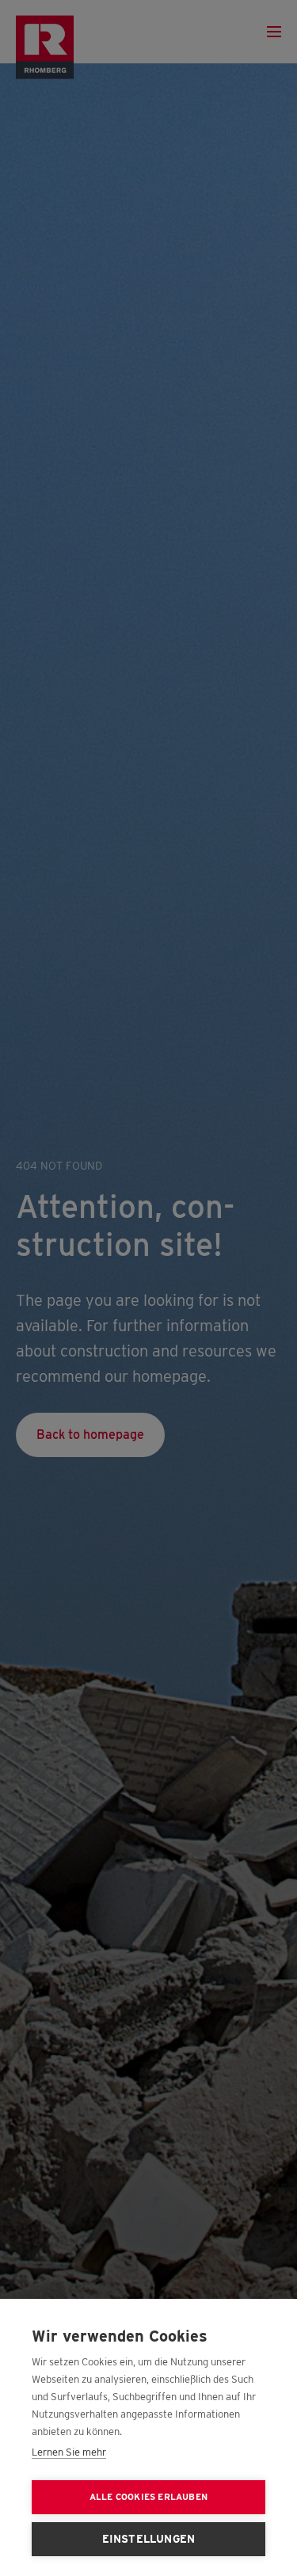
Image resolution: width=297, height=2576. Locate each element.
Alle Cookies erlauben (148, 2497)
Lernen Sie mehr (69, 2452)
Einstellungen (149, 2539)
